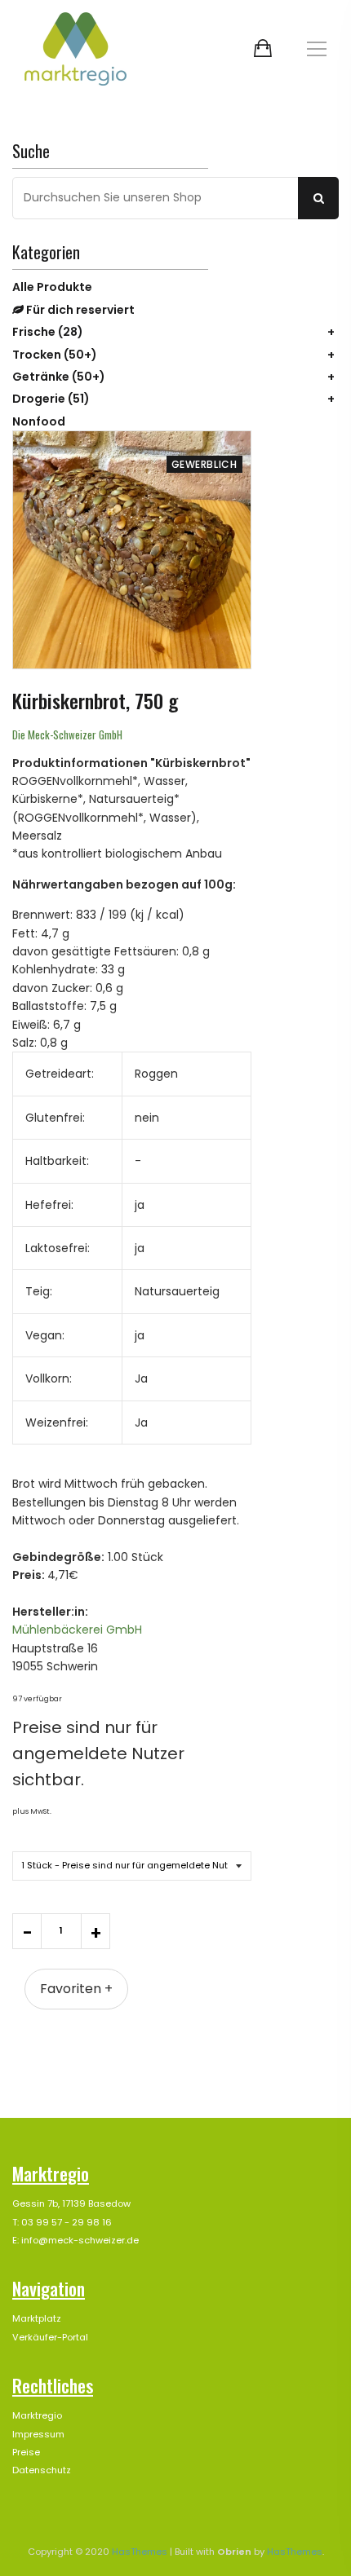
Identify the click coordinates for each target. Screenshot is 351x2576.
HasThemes (140, 2552)
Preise (26, 2452)
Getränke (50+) (59, 377)
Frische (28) (48, 332)
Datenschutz (42, 2470)
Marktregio (37, 2415)
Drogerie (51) (51, 399)
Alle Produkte (52, 287)
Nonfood (39, 421)
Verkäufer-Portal (50, 2337)
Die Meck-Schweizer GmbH (67, 734)
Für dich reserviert (79, 310)
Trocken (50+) (55, 355)
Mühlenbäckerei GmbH (77, 1630)
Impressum (38, 2434)
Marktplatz (37, 2318)
